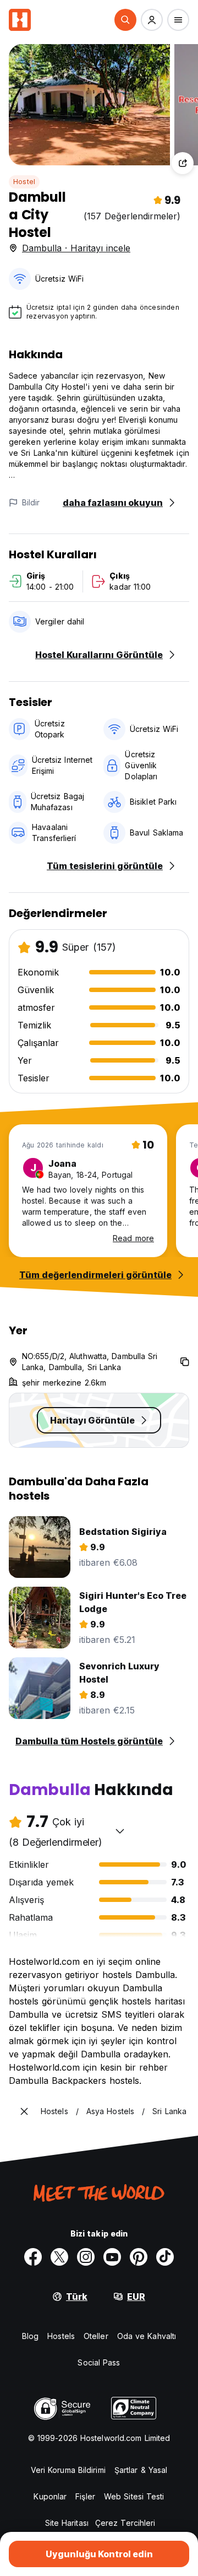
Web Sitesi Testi (134, 2496)
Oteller (96, 2336)
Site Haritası (67, 2523)
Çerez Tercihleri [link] (125, 2523)
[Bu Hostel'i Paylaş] (183, 163)
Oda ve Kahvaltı (147, 2336)
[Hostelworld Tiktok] (165, 2257)
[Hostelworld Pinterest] (139, 2257)
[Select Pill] (125, 20)
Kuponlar (50, 2496)
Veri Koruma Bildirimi (68, 2470)
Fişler (85, 2496)
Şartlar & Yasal (141, 2470)
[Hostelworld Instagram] (86, 2257)
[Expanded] (24, 2111)
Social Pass (99, 2362)
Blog (30, 2336)
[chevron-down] (120, 1831)
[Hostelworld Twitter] (59, 2257)
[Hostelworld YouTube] (112, 2257)
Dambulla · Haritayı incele (76, 248)
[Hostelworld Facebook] (33, 2257)
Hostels (61, 2336)
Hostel (24, 182)
